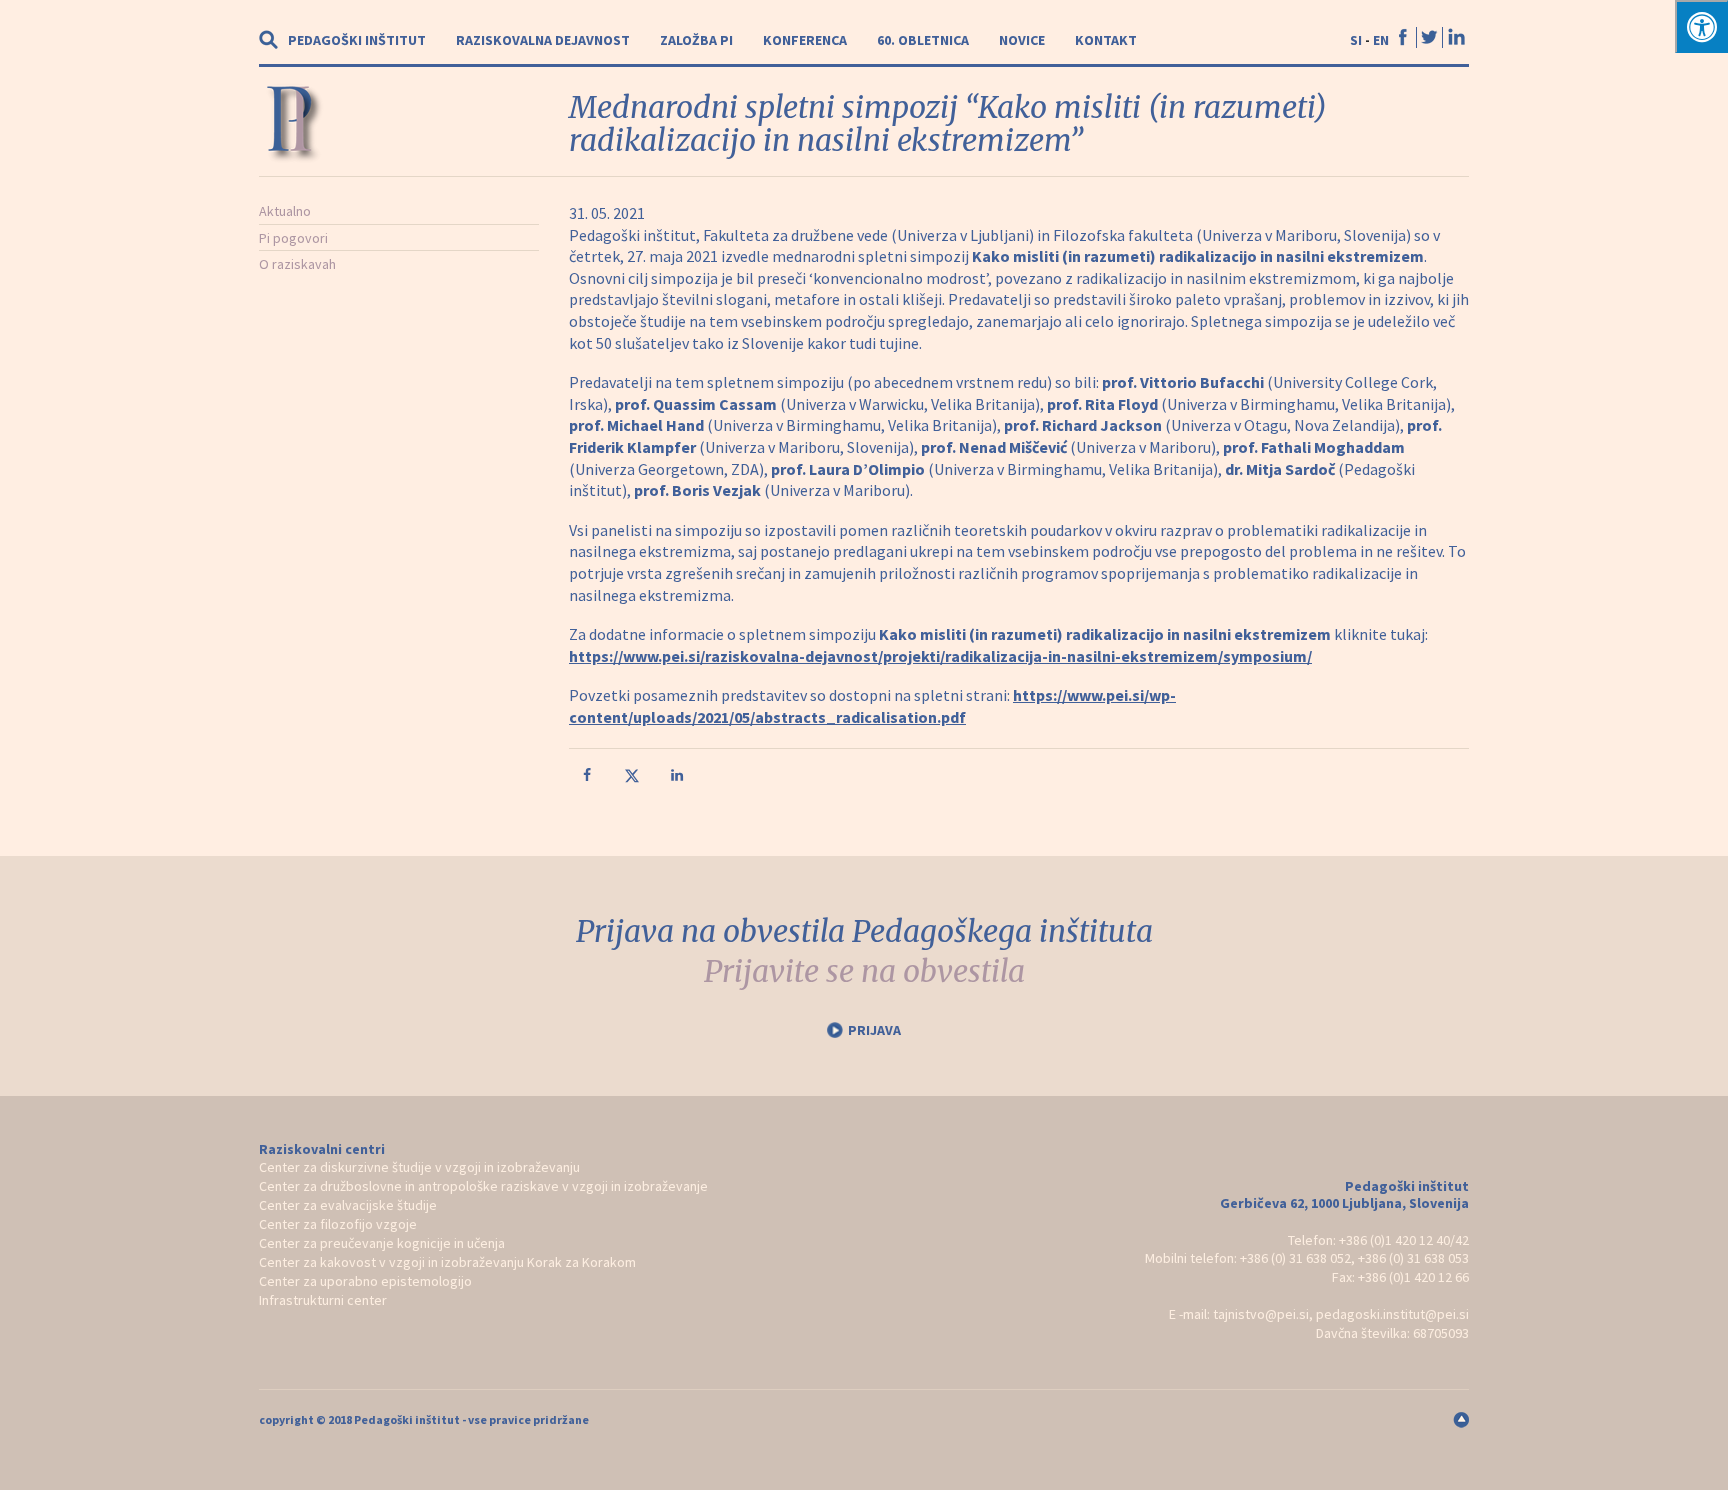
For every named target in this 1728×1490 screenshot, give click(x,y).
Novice (1022, 40)
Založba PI (696, 40)
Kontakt (1106, 40)
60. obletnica (923, 40)
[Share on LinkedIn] (679, 779)
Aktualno (285, 211)
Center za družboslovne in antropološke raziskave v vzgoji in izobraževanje (483, 1186)
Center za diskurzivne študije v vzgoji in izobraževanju (419, 1167)
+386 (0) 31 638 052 (1295, 1258)
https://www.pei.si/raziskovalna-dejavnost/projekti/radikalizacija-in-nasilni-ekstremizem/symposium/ (940, 656)
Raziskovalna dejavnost (543, 40)
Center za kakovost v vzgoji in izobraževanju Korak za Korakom (447, 1262)
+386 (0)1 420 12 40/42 (1404, 1240)
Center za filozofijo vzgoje (338, 1224)
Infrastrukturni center (323, 1300)
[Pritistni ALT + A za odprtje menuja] (1701, 26)
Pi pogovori (293, 238)
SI (1356, 40)
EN (1381, 40)
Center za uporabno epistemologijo (365, 1281)
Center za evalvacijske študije (348, 1205)
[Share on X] (634, 779)
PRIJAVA (874, 1030)
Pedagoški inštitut (357, 40)
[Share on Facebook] (589, 779)
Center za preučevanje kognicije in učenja (382, 1243)
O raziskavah (297, 264)
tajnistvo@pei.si (1261, 1314)
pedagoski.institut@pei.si (1392, 1314)
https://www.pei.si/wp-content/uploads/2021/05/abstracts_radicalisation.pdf (872, 706)
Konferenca (805, 40)
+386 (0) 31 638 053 (1413, 1258)
